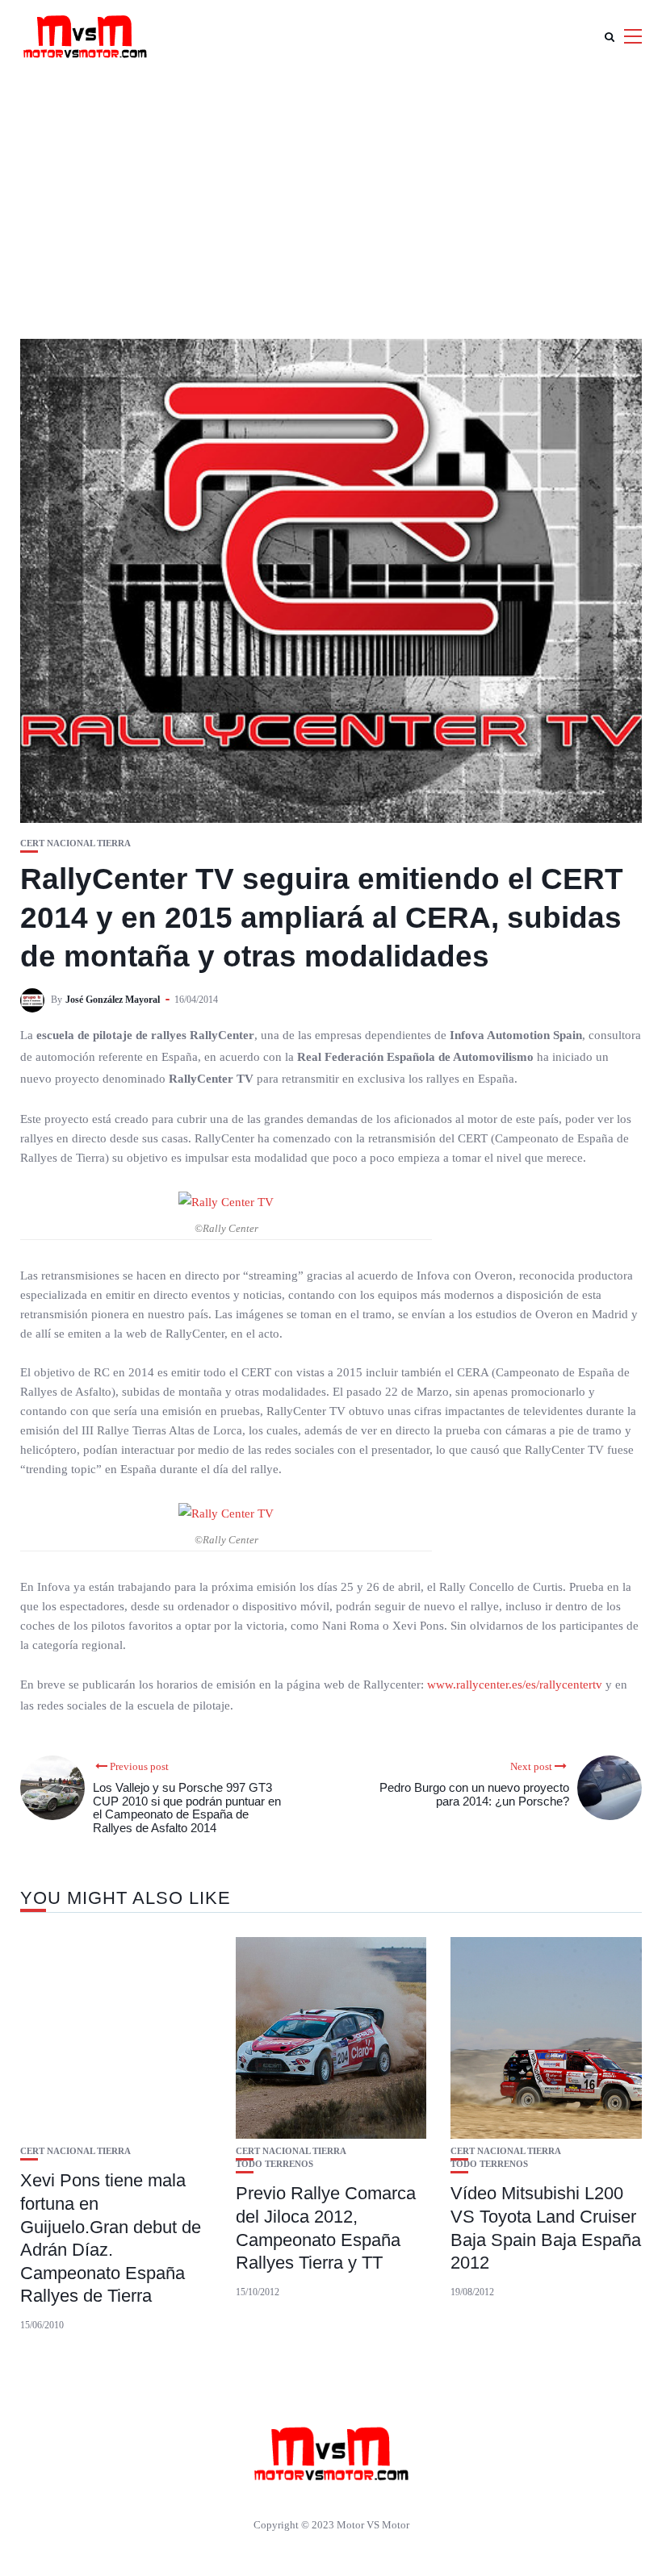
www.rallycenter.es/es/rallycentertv (515, 1685)
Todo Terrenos (274, 2164)
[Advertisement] (331, 194)
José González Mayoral (113, 1000)
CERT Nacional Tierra (75, 843)
